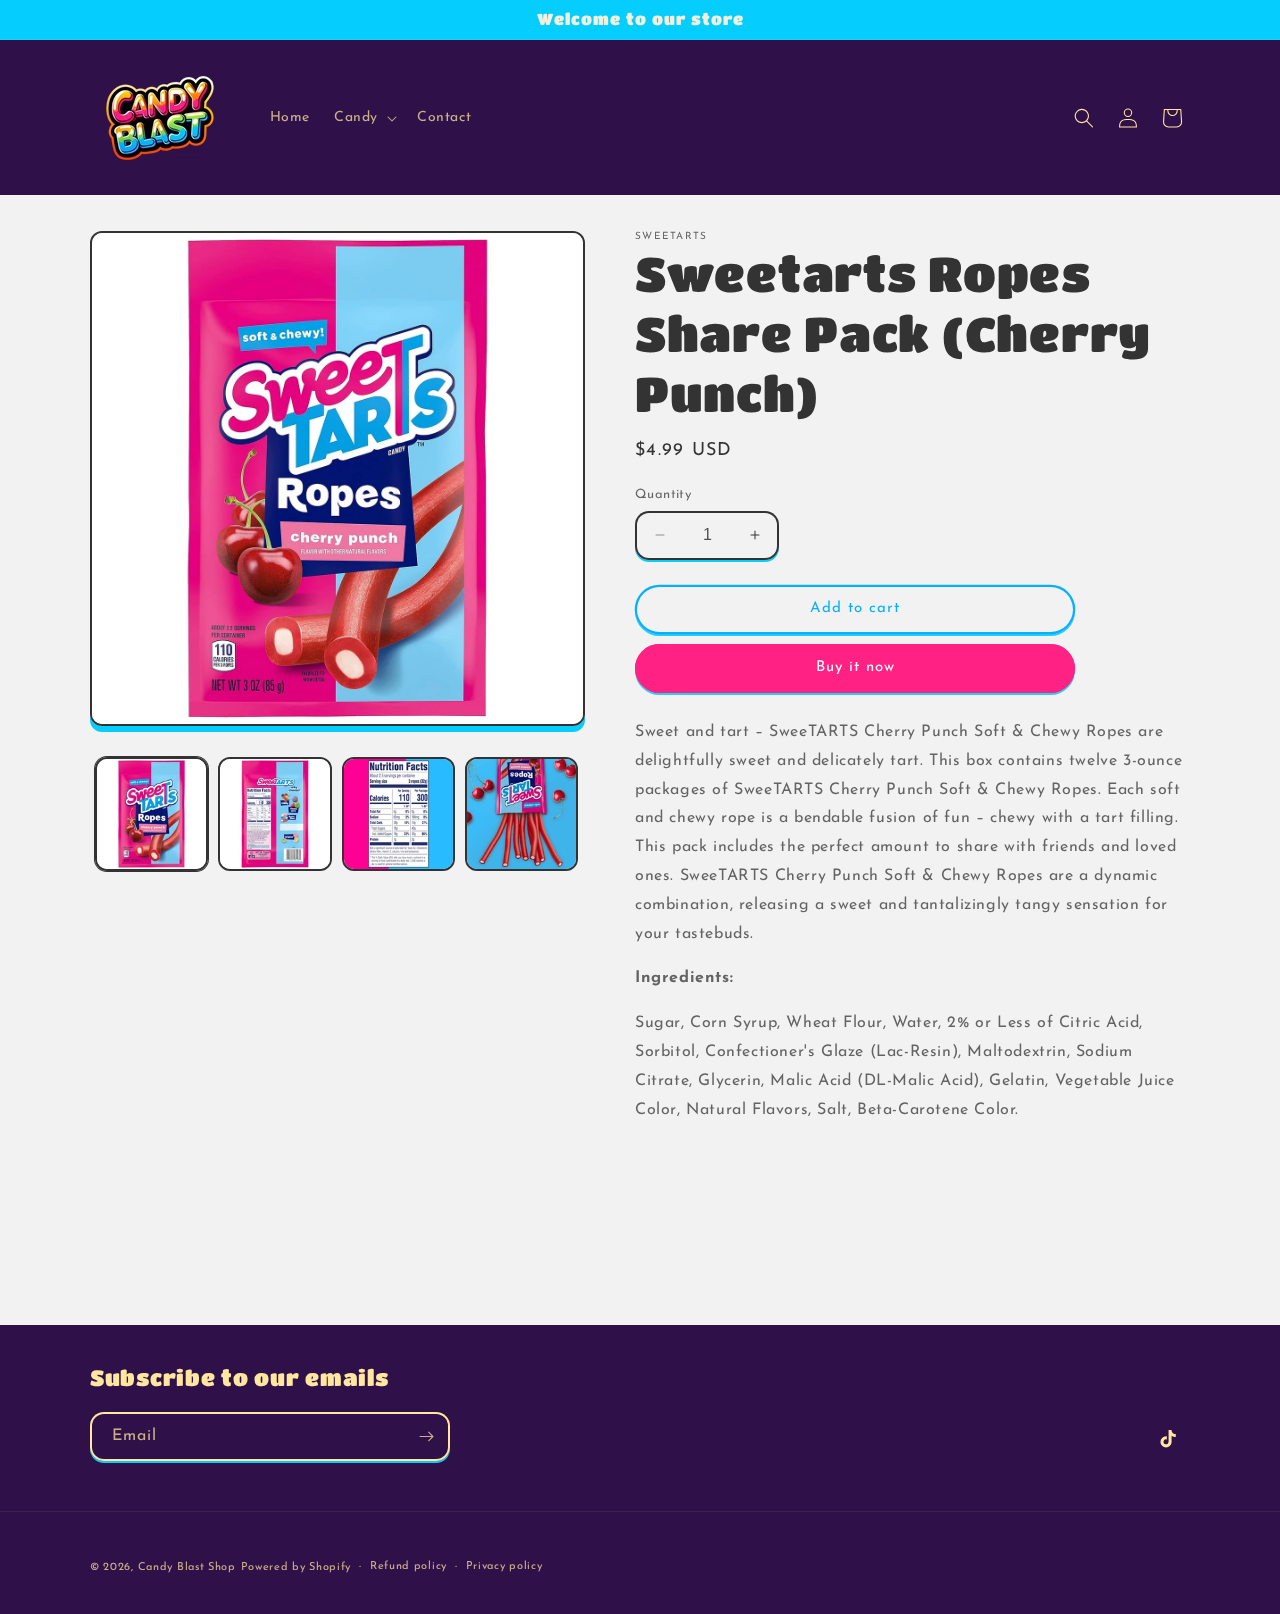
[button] (363, 118)
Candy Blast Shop (187, 1567)
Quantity (663, 494)
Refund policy (408, 1566)
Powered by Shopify (296, 1567)
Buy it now (855, 667)
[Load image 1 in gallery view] (151, 813)
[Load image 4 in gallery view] (521, 813)
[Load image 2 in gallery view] (274, 813)
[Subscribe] (426, 1436)
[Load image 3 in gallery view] (398, 813)
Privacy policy (504, 1566)
